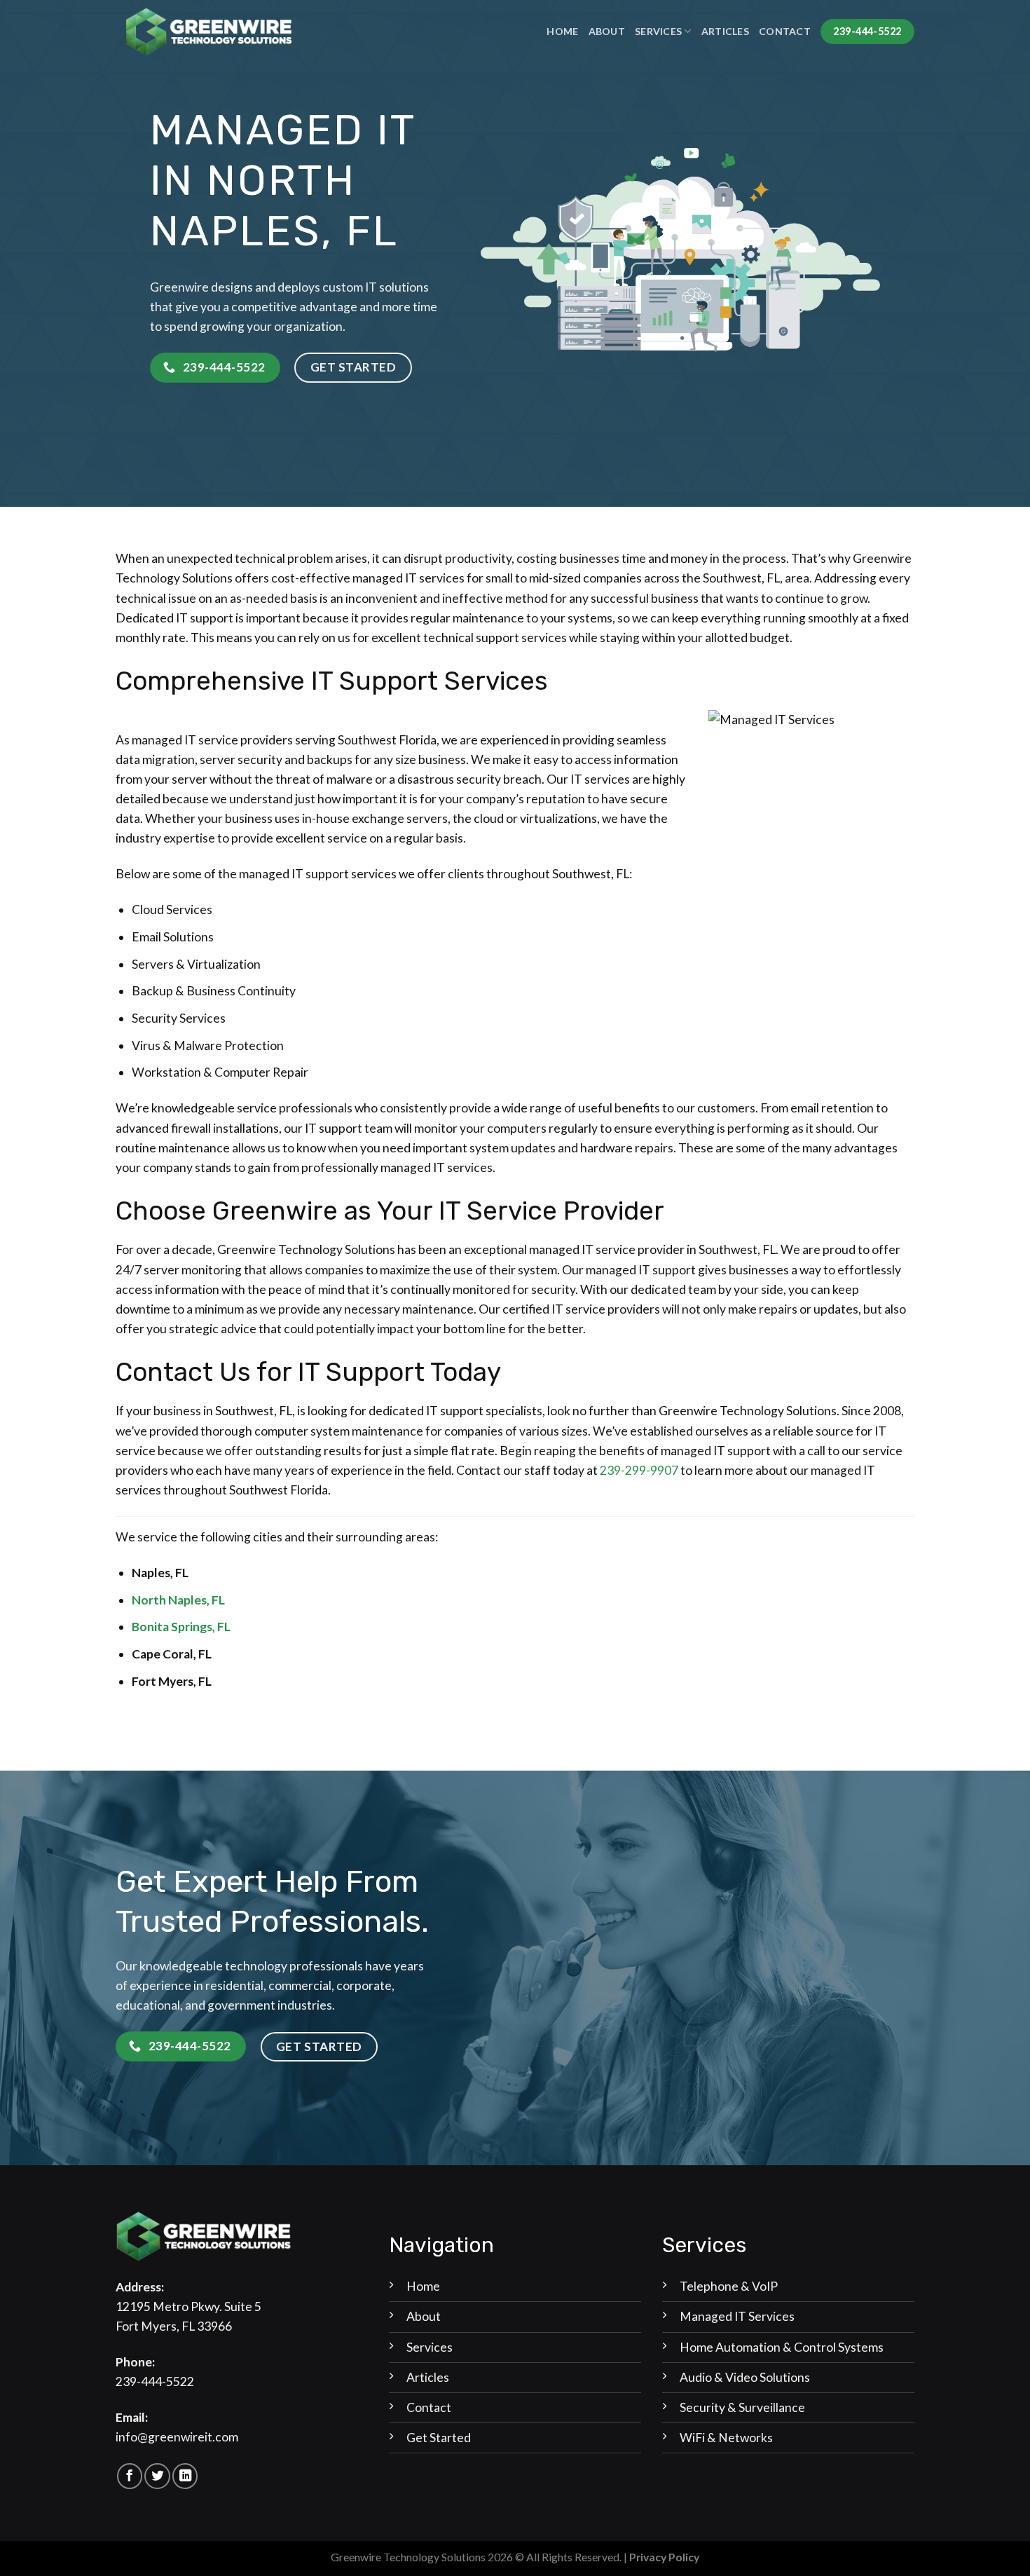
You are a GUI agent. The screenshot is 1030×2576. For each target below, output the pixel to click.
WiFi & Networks (726, 2438)
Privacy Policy (664, 2557)
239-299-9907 (639, 1470)
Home (562, 31)
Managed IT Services (737, 2316)
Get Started (439, 2438)
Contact (785, 31)
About (607, 31)
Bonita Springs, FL (181, 1627)
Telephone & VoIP (729, 2286)
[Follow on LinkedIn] (185, 2476)
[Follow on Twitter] (157, 2476)
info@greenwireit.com (177, 2437)
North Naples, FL (178, 1600)
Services (658, 31)
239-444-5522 (155, 2381)
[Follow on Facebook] (130, 2476)
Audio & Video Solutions (745, 2377)
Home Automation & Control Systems (782, 2347)
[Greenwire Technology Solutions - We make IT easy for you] (208, 31)
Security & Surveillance (742, 2407)
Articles (725, 31)
